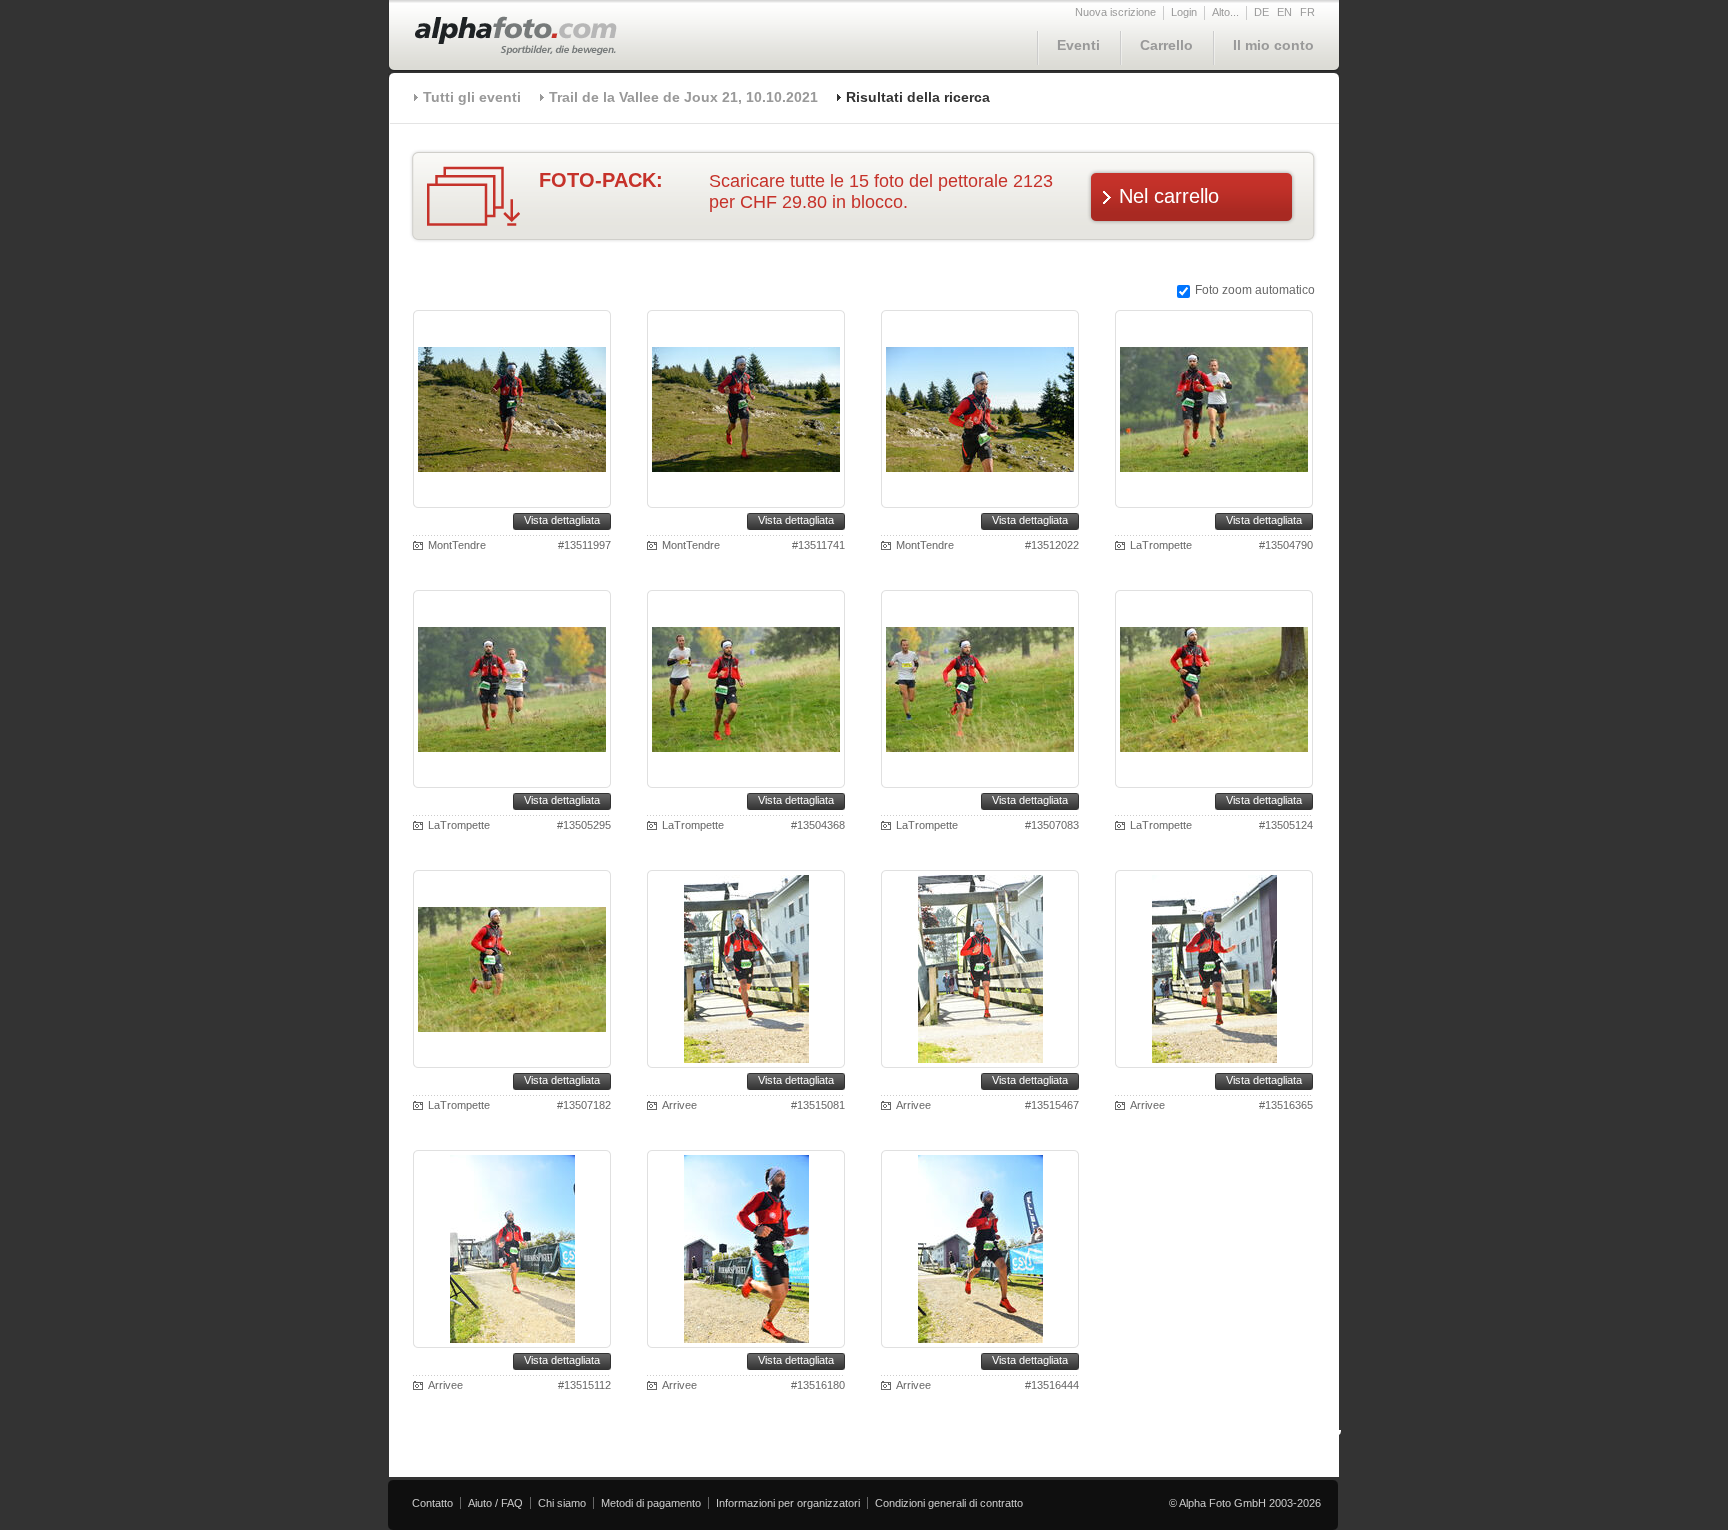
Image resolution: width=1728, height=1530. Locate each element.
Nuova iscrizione (1115, 12)
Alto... (1225, 12)
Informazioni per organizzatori (788, 1503)
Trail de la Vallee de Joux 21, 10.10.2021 (683, 97)
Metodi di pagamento (651, 1503)
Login (1184, 12)
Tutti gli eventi (472, 97)
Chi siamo (562, 1503)
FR (1307, 12)
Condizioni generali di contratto (949, 1503)
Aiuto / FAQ (495, 1503)
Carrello (1166, 45)
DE (1261, 12)
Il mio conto (1273, 45)
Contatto (432, 1503)
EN (1284, 12)
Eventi (1078, 45)
